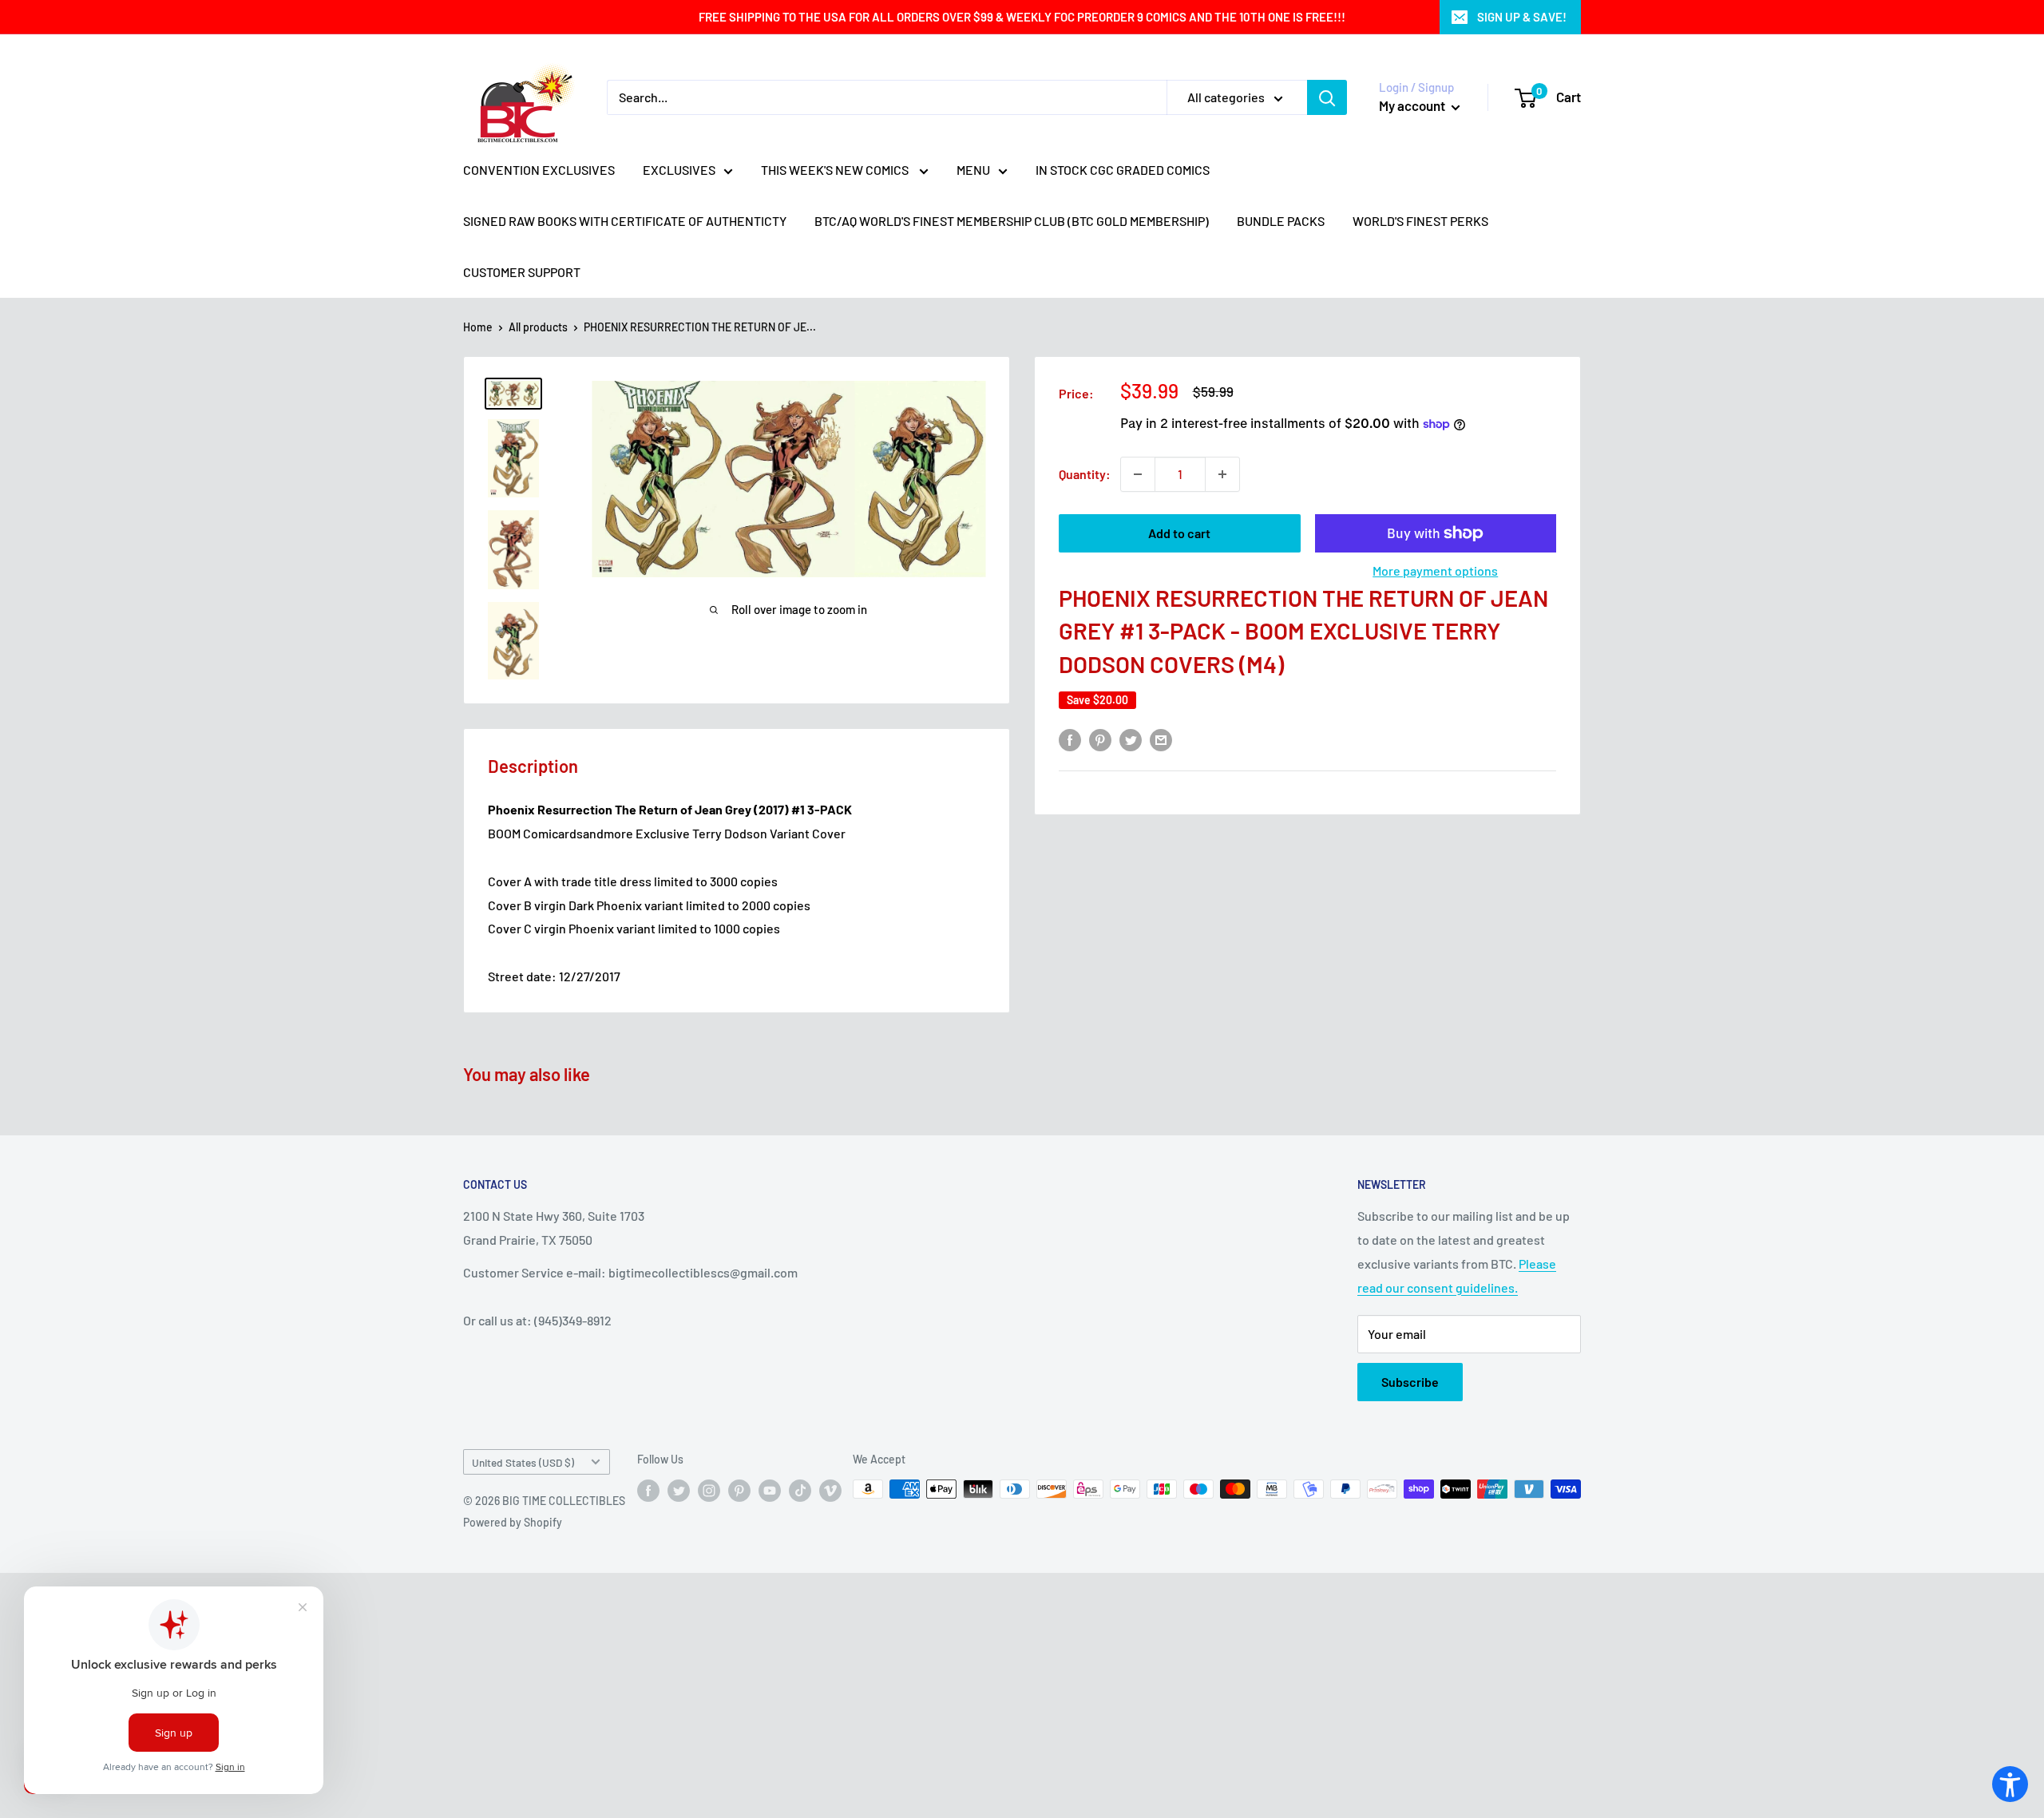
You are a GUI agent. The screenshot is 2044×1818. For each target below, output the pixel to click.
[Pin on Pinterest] (1100, 739)
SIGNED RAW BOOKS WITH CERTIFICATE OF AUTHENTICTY (625, 221)
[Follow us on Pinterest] (739, 1491)
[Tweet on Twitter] (1131, 739)
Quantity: (1085, 474)
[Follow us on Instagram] (709, 1491)
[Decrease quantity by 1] (1138, 474)
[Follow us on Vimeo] (830, 1491)
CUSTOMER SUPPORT (522, 272)
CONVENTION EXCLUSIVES (539, 170)
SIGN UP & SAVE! (1522, 17)
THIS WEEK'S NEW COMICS (836, 170)
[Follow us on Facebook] (648, 1491)
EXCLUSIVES (679, 170)
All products (538, 327)
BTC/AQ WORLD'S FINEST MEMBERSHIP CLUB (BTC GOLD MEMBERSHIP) (1012, 221)
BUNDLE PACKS (1281, 221)
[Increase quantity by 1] (1222, 474)
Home (478, 327)
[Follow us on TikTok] (800, 1491)
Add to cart (1179, 533)
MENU (973, 170)
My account (1413, 105)
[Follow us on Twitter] (679, 1491)
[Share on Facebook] (1070, 739)
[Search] (1327, 97)
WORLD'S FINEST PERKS (1420, 221)
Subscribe (1410, 1382)
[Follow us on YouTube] (770, 1491)
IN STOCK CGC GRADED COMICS (1123, 170)
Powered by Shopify (513, 1522)
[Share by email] (1161, 739)
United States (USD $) (523, 1462)
